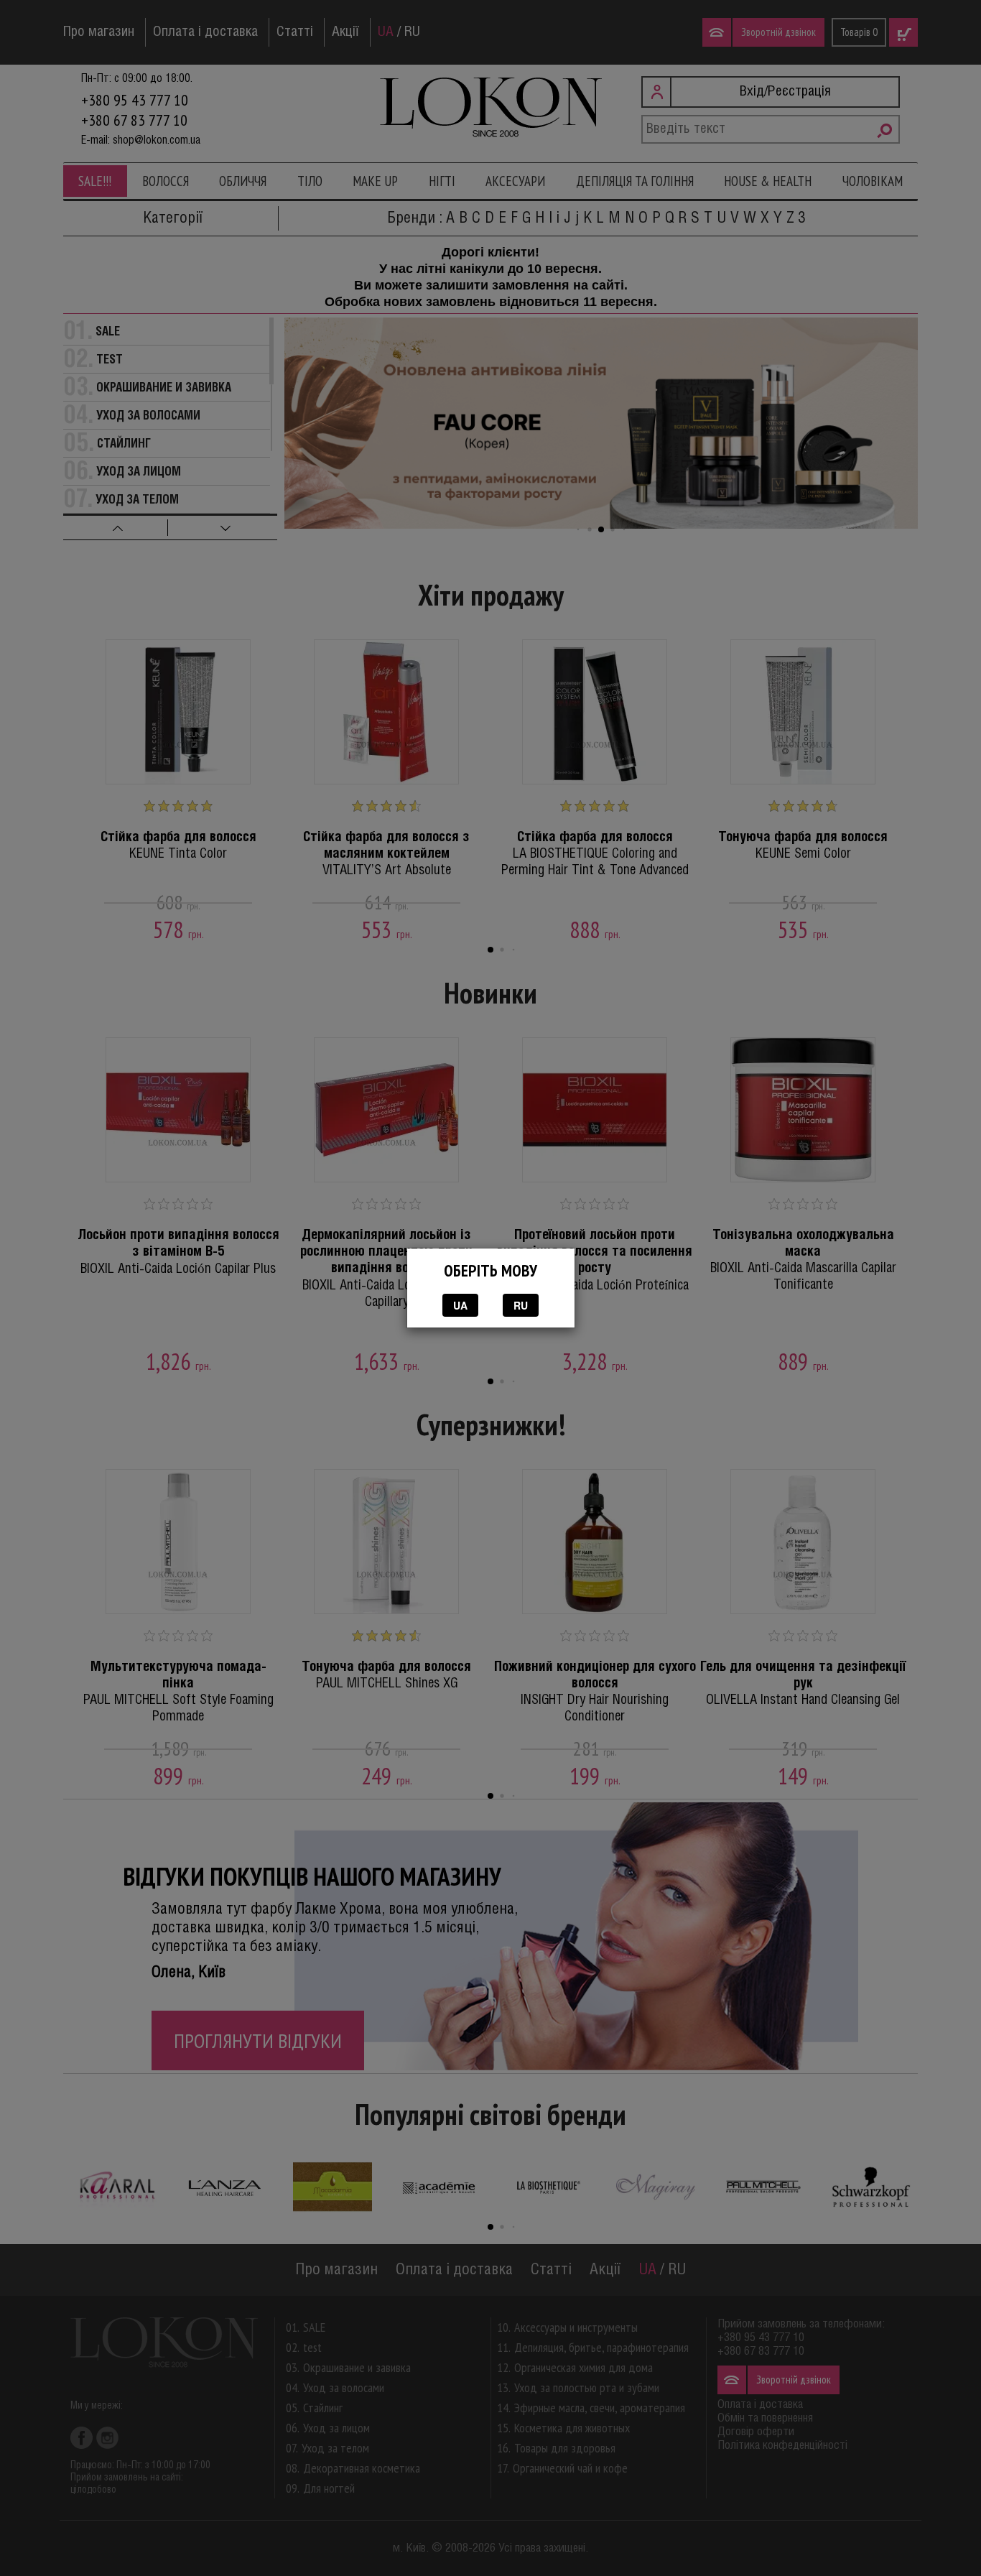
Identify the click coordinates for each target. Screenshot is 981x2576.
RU (521, 1305)
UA (460, 1305)
